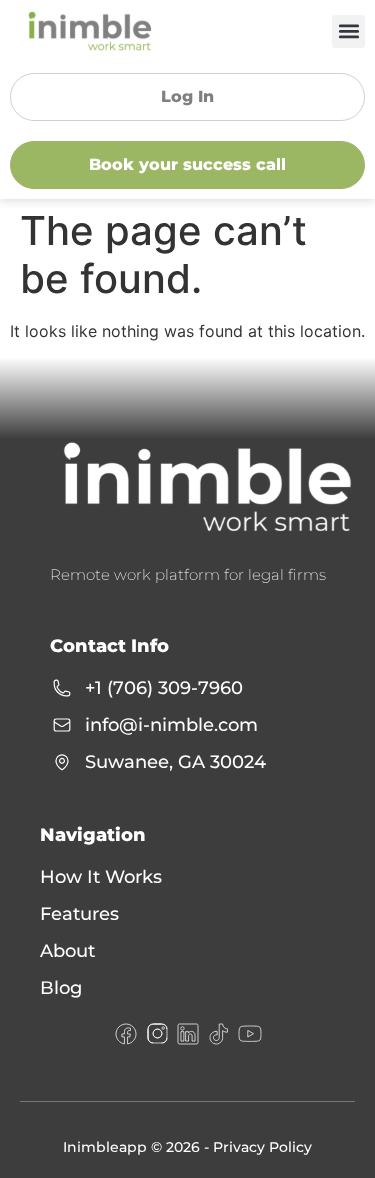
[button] (348, 31)
